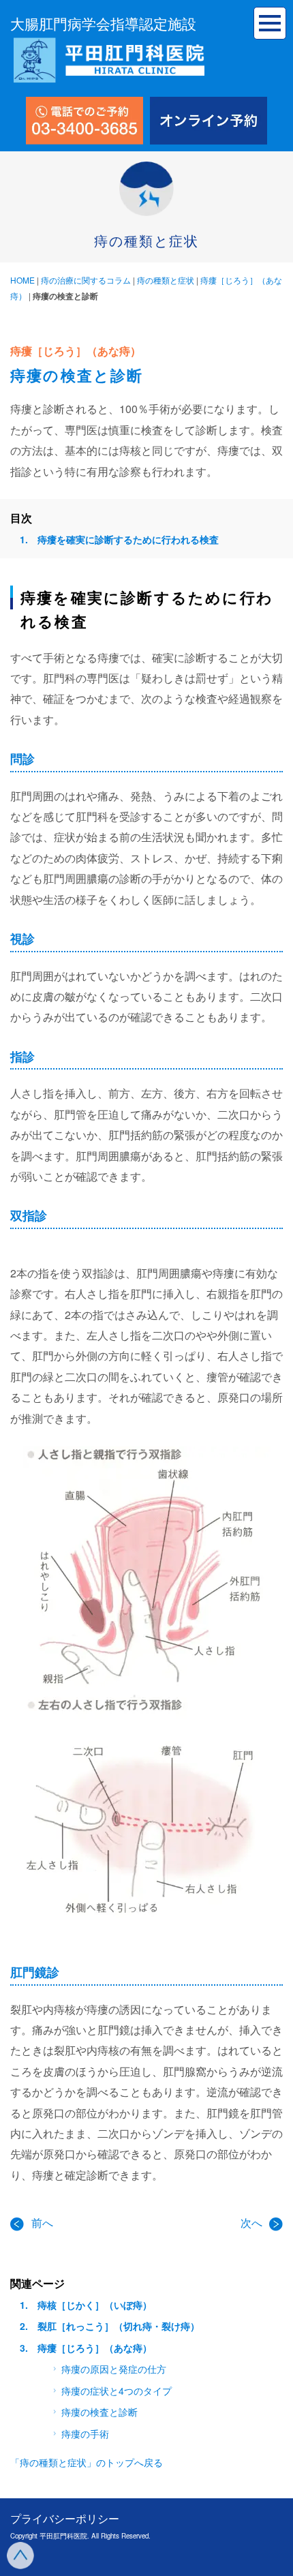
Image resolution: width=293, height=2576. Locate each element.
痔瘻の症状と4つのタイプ (117, 2391)
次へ (253, 2223)
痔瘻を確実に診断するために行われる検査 (128, 539)
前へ (42, 2223)
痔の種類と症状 (166, 280)
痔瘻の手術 (85, 2434)
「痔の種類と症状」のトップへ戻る (87, 2462)
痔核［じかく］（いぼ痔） (95, 2305)
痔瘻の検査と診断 (99, 2412)
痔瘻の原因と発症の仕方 (114, 2369)
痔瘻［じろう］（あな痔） (95, 2348)
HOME (22, 280)
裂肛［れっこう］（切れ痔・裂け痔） (119, 2326)
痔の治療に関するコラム (86, 280)
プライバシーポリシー (65, 2518)
